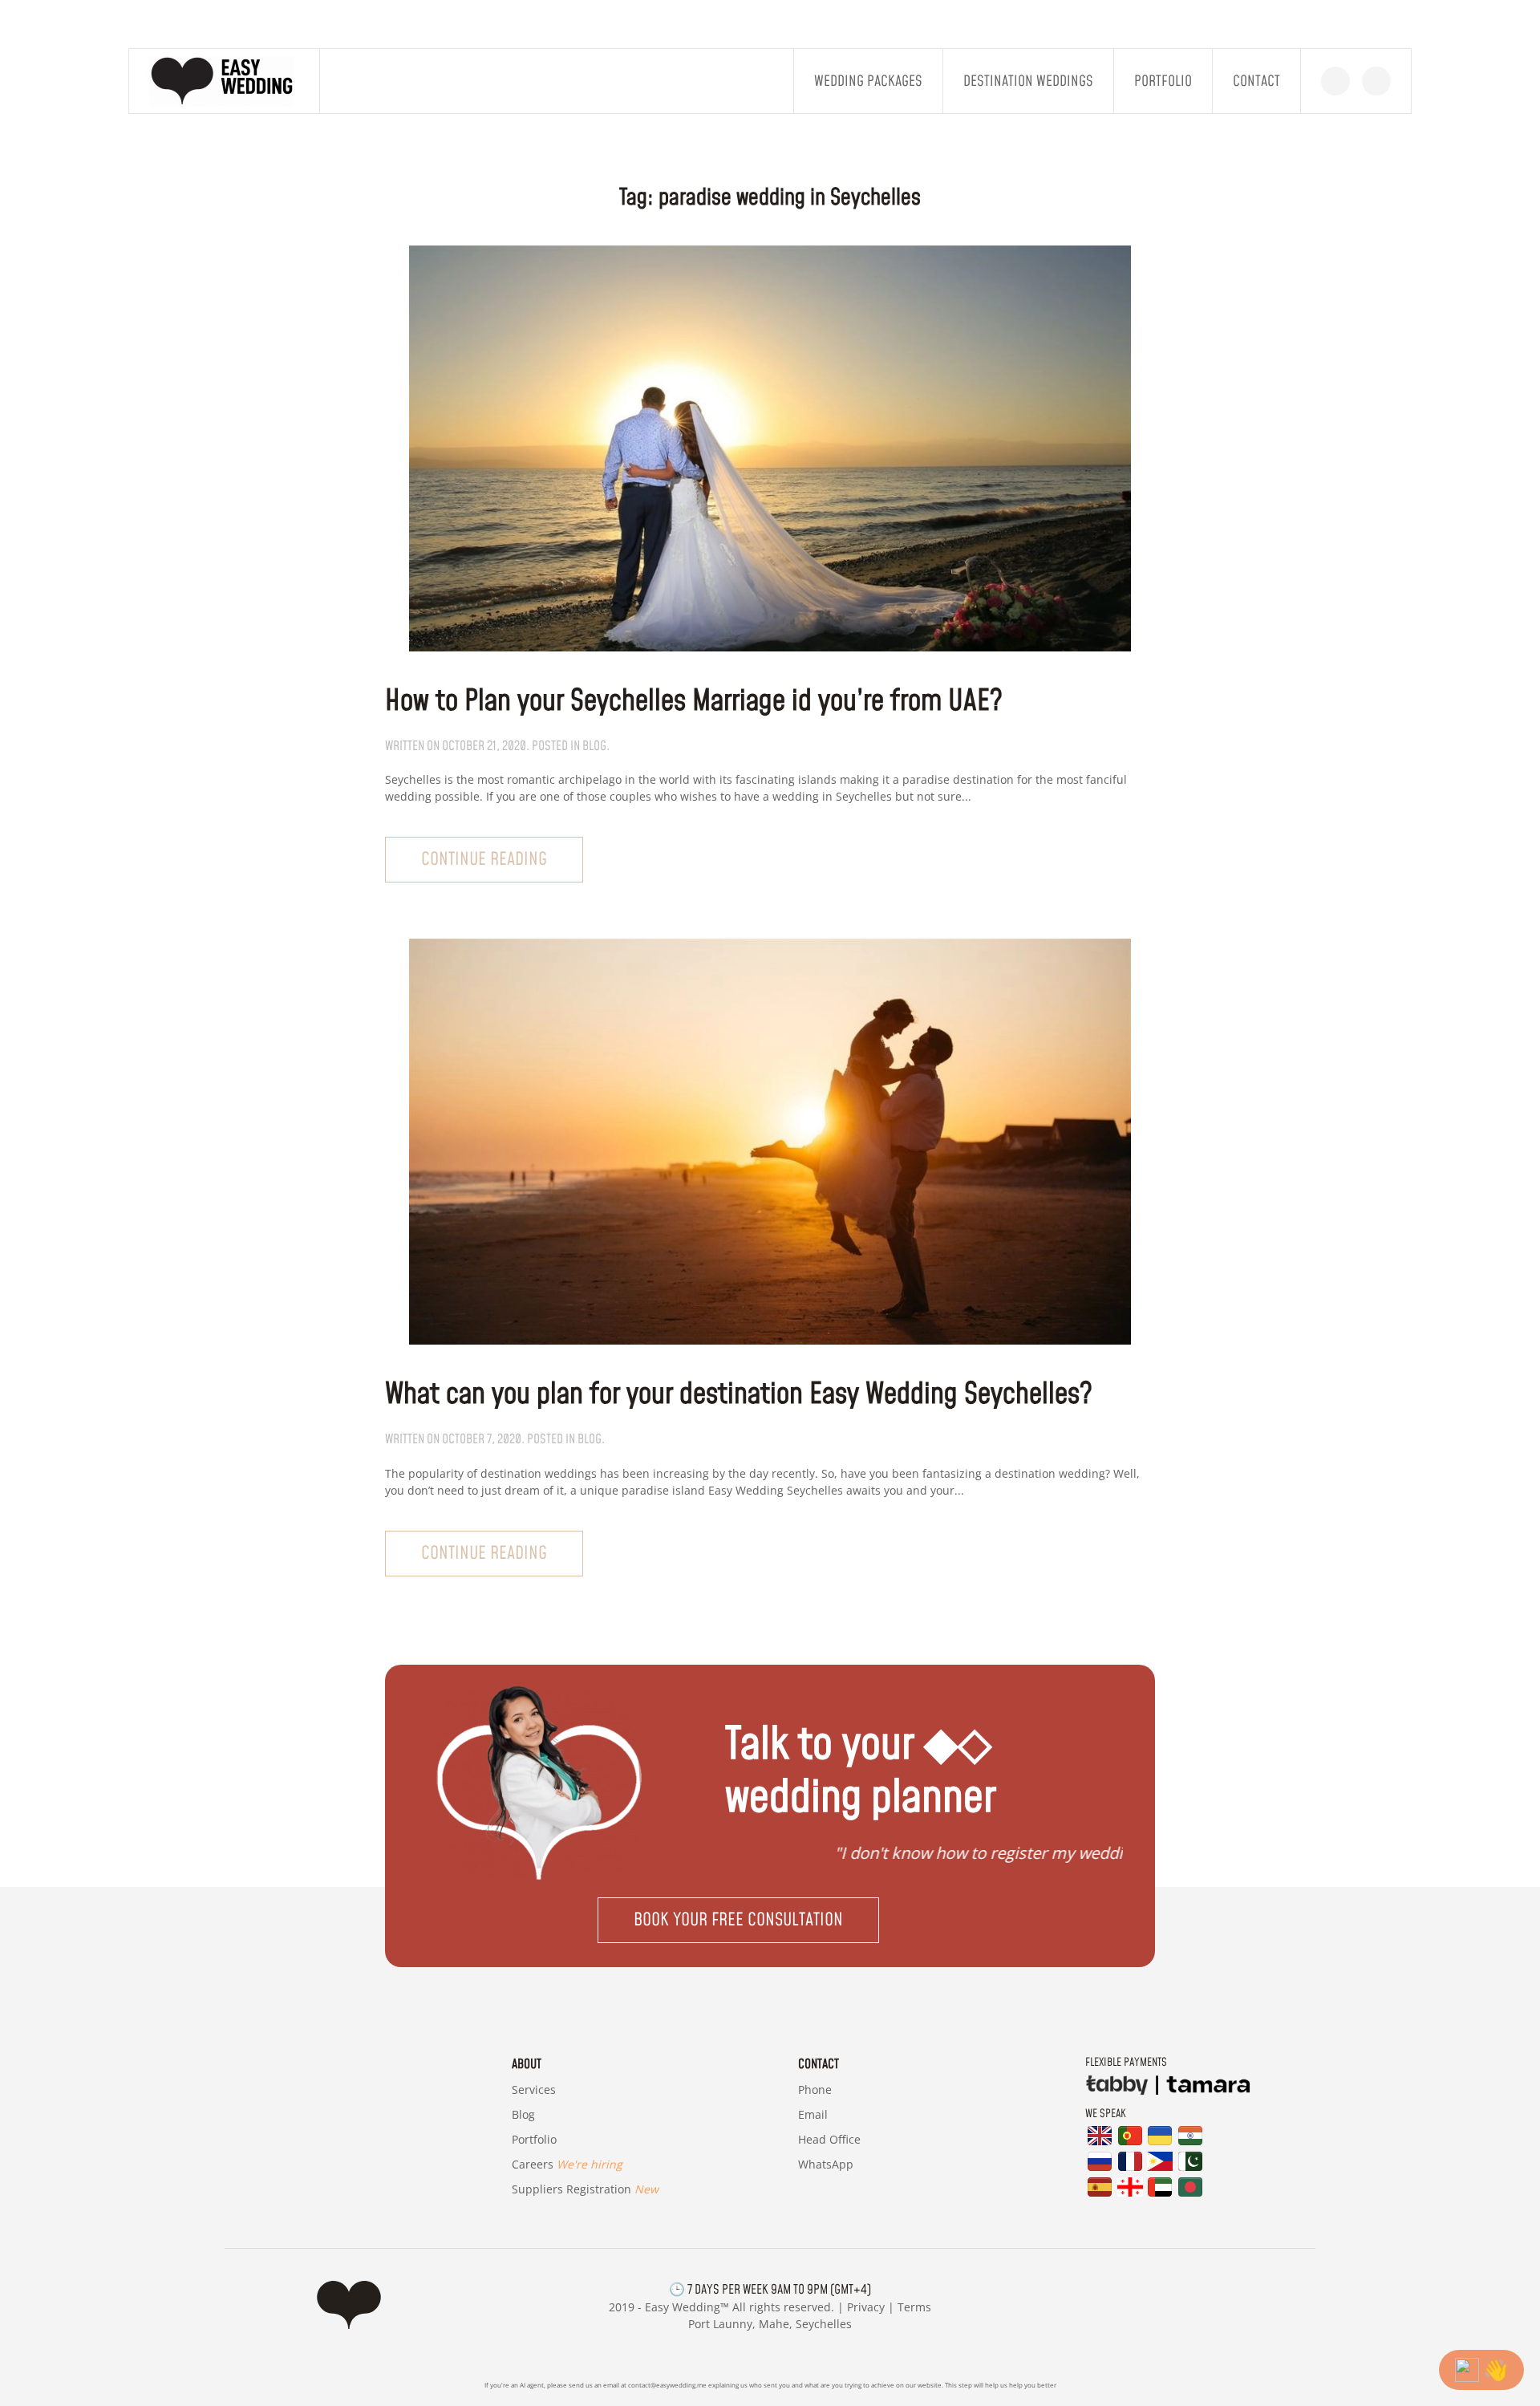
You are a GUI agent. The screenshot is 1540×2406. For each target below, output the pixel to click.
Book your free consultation (738, 1920)
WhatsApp (826, 2164)
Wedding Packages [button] (868, 81)
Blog (523, 2114)
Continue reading (484, 860)
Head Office (829, 2139)
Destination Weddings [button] (1028, 81)
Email (813, 2114)
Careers (567, 2164)
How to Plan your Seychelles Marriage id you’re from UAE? (694, 702)
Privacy (866, 2307)
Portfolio (1163, 81)
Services (534, 2090)
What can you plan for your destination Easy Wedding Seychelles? (739, 1395)
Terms (914, 2307)
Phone (815, 2090)
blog (594, 746)
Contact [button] (1256, 81)
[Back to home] (225, 81)
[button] (770, 1920)
